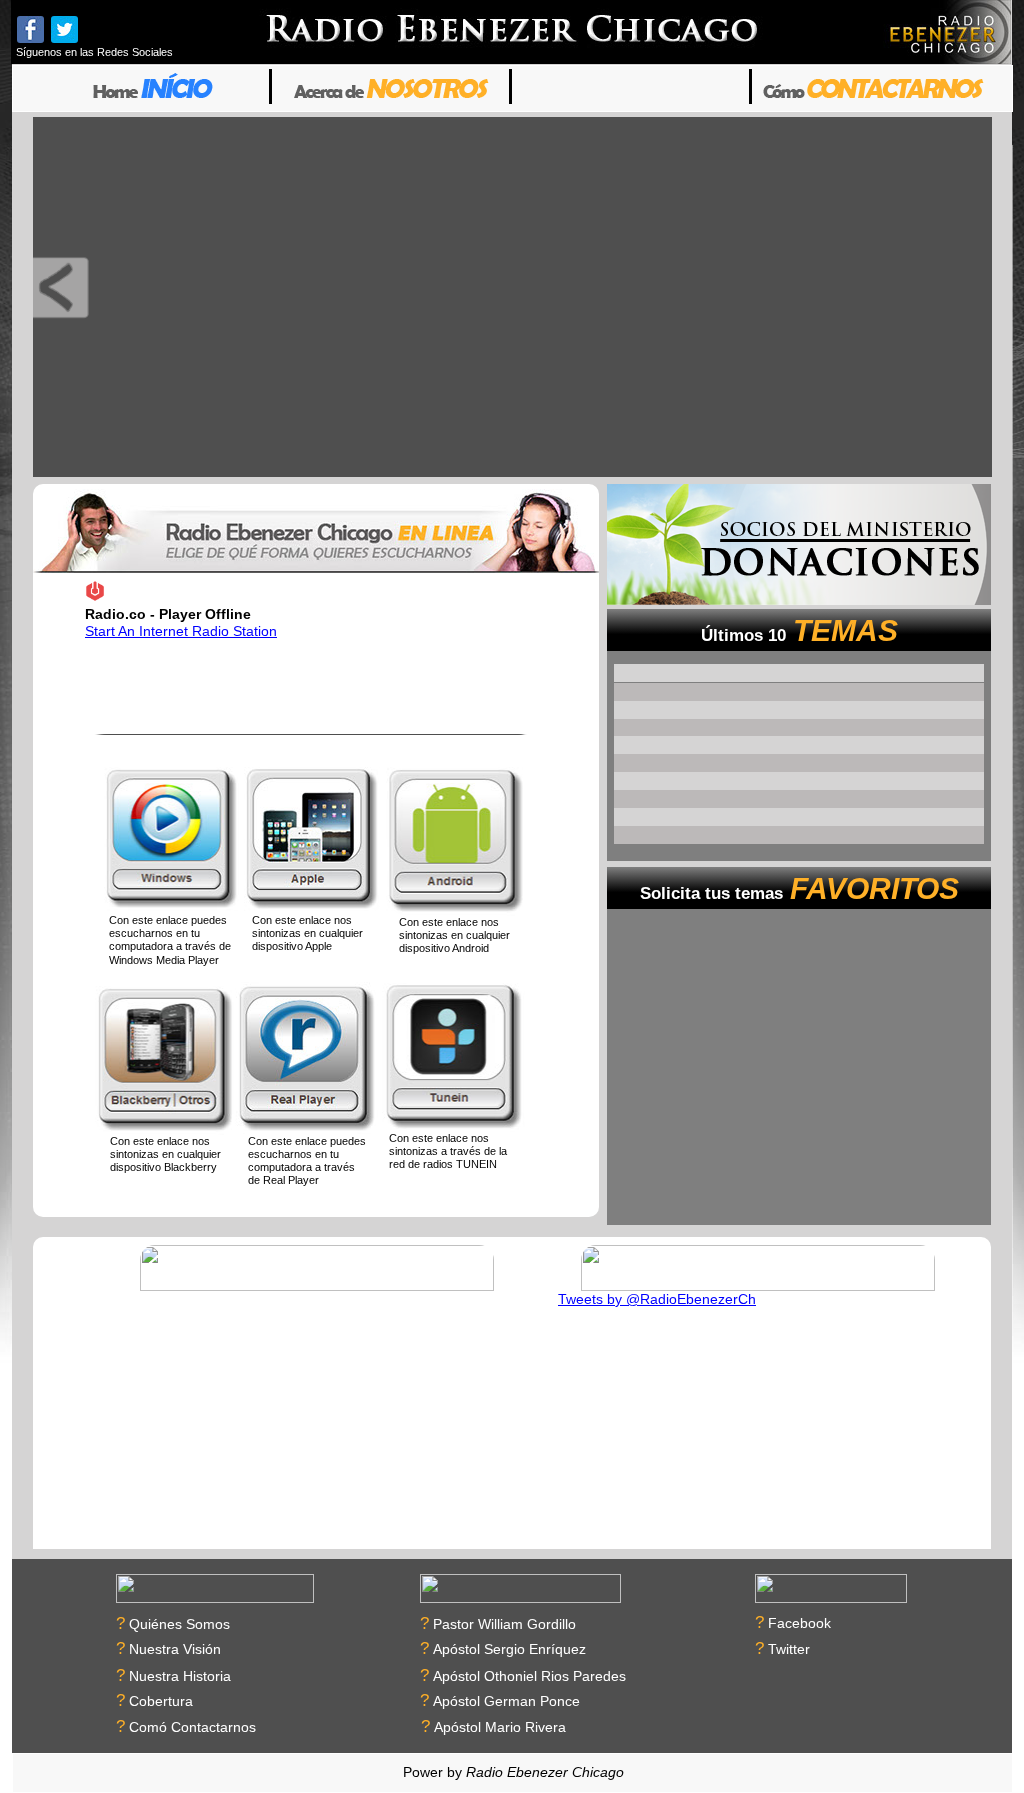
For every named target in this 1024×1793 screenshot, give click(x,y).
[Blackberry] (166, 1061)
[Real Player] (306, 1058)
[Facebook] (30, 29)
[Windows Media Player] (172, 840)
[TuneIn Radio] (453, 1058)
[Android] (455, 842)
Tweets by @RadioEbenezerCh (657, 1299)
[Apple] (312, 840)
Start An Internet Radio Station (181, 631)
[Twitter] (64, 29)
